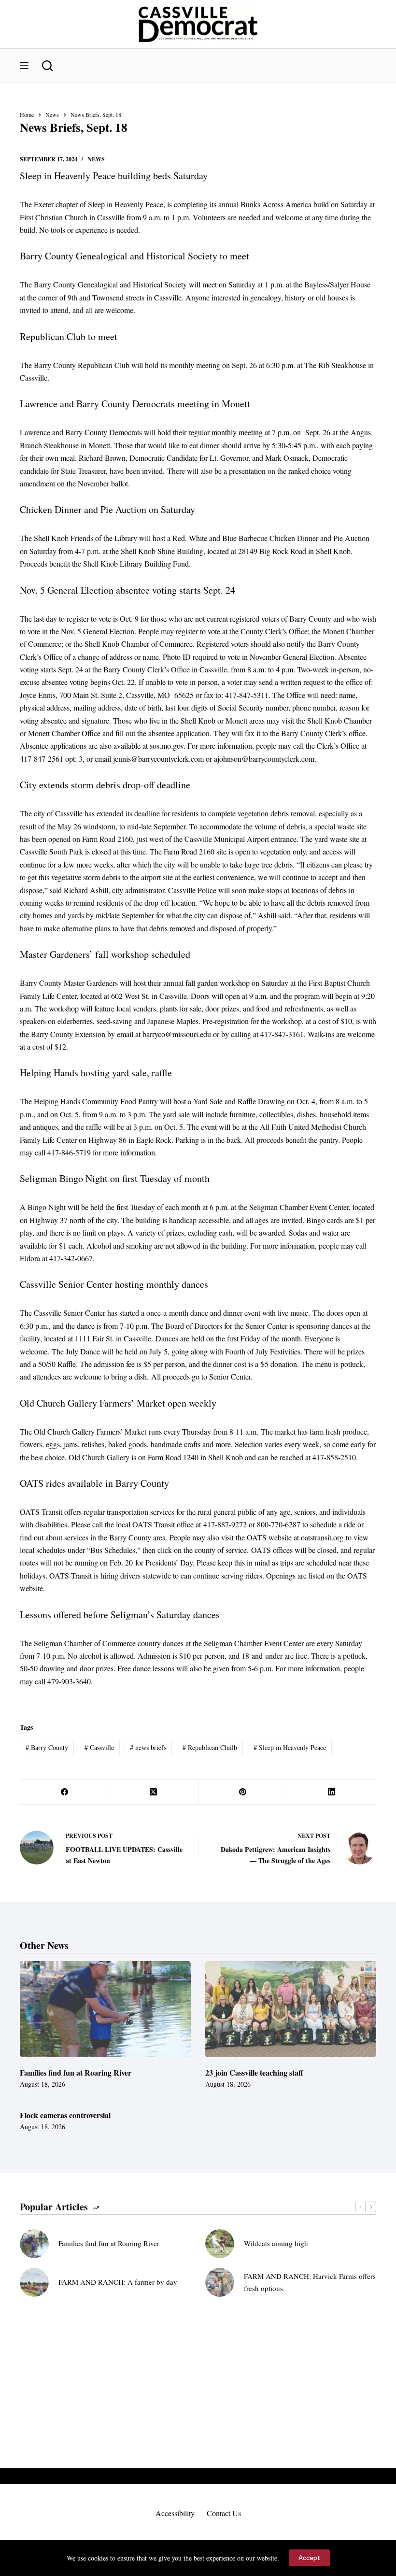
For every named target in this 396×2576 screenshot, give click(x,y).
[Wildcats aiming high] (220, 2244)
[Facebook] (65, 1792)
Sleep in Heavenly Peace (290, 1747)
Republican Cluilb (210, 1747)
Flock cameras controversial (65, 2115)
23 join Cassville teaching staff (254, 2072)
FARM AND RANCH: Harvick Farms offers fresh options (310, 2282)
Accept (309, 2558)
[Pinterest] (243, 1792)
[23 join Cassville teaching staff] (291, 2009)
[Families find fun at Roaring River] (105, 2009)
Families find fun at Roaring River (76, 2072)
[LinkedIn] (332, 1792)
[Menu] (24, 66)
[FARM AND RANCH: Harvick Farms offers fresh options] (220, 2282)
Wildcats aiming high (276, 2243)
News (96, 159)
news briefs (148, 1747)
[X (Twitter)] (154, 1792)
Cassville (99, 1747)
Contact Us (224, 2513)
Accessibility (175, 2513)
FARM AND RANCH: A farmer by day (118, 2282)
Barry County (47, 1747)
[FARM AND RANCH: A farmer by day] (34, 2282)
